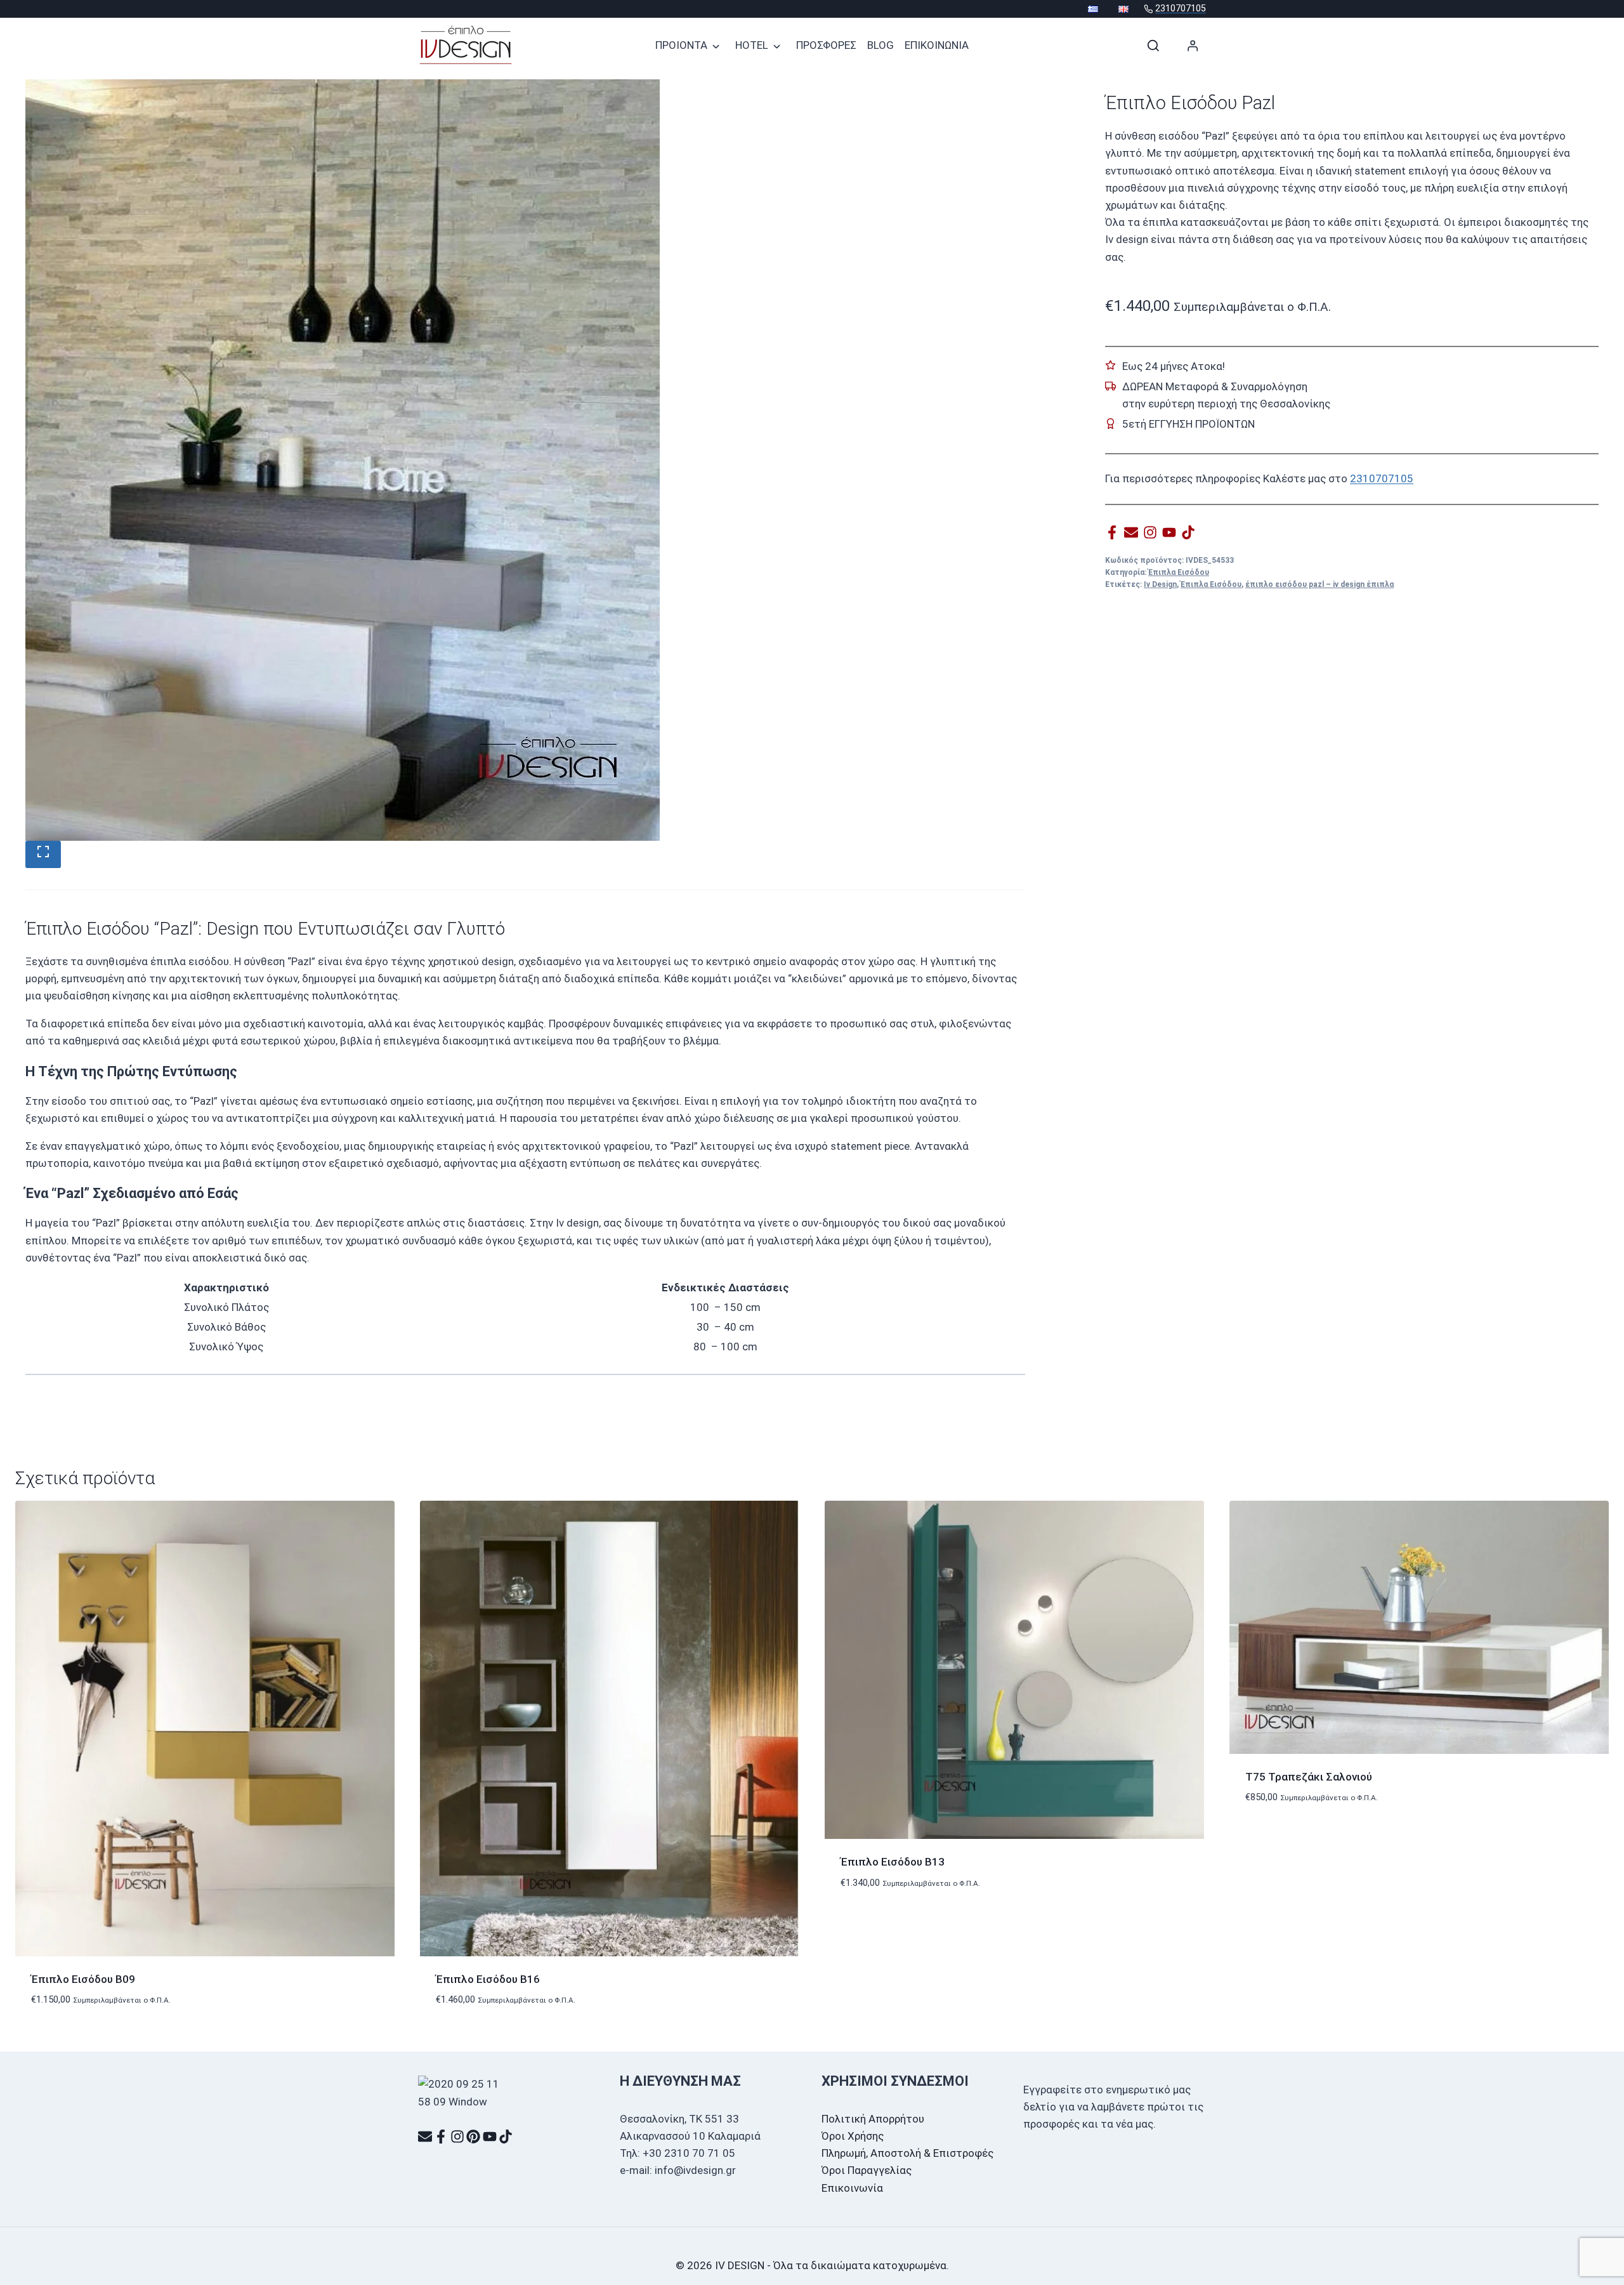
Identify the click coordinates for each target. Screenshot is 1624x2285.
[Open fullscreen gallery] (43, 854)
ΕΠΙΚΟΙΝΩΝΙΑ (937, 45)
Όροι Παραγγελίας (867, 2170)
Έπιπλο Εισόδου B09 (83, 1979)
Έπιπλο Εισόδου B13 (893, 1862)
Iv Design (1160, 584)
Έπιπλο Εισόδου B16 (488, 1979)
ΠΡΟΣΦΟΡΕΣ (826, 45)
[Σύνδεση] (1193, 45)
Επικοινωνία (852, 2188)
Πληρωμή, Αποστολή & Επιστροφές (907, 2153)
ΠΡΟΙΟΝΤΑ (681, 45)
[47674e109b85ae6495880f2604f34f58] (343, 460)
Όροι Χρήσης (853, 2136)
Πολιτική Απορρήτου (873, 2119)
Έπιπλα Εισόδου (1179, 572)
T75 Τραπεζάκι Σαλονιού (1309, 1777)
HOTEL (752, 45)
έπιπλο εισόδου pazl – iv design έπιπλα (1319, 584)
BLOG (881, 45)
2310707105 (1382, 478)
